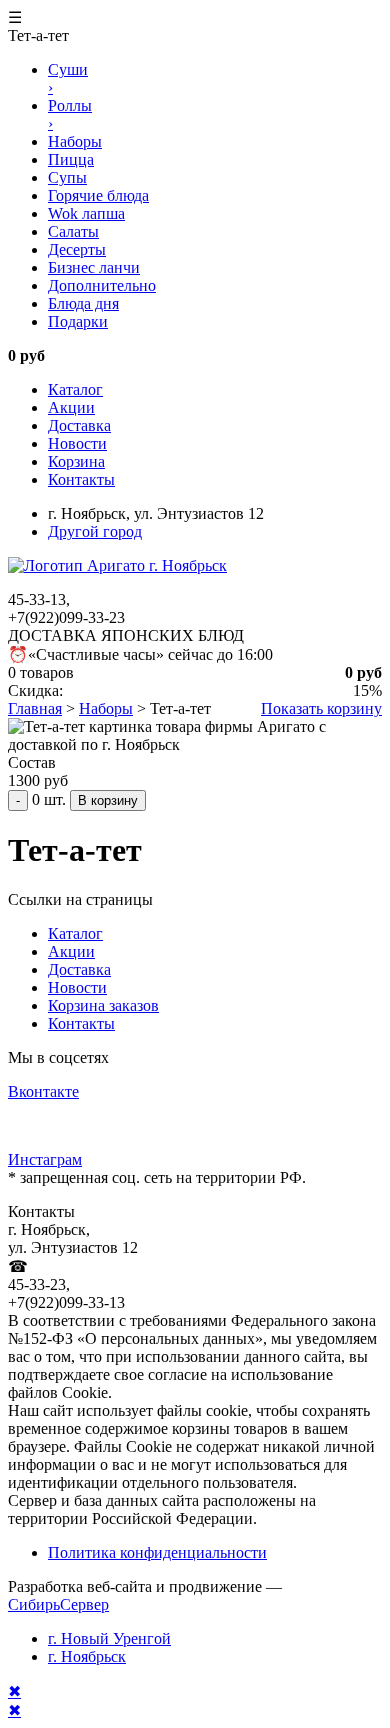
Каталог (75, 389)
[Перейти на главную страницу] (117, 565)
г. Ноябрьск (87, 1656)
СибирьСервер (58, 1604)
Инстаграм (45, 1159)
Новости (77, 443)
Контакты (81, 479)
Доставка (79, 425)
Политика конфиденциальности (157, 1552)
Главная (35, 708)
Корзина (76, 461)
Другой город (95, 531)
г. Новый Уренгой (109, 1638)
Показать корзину (321, 708)
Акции (71, 407)
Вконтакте (43, 1091)
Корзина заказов (103, 1005)
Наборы (106, 708)
